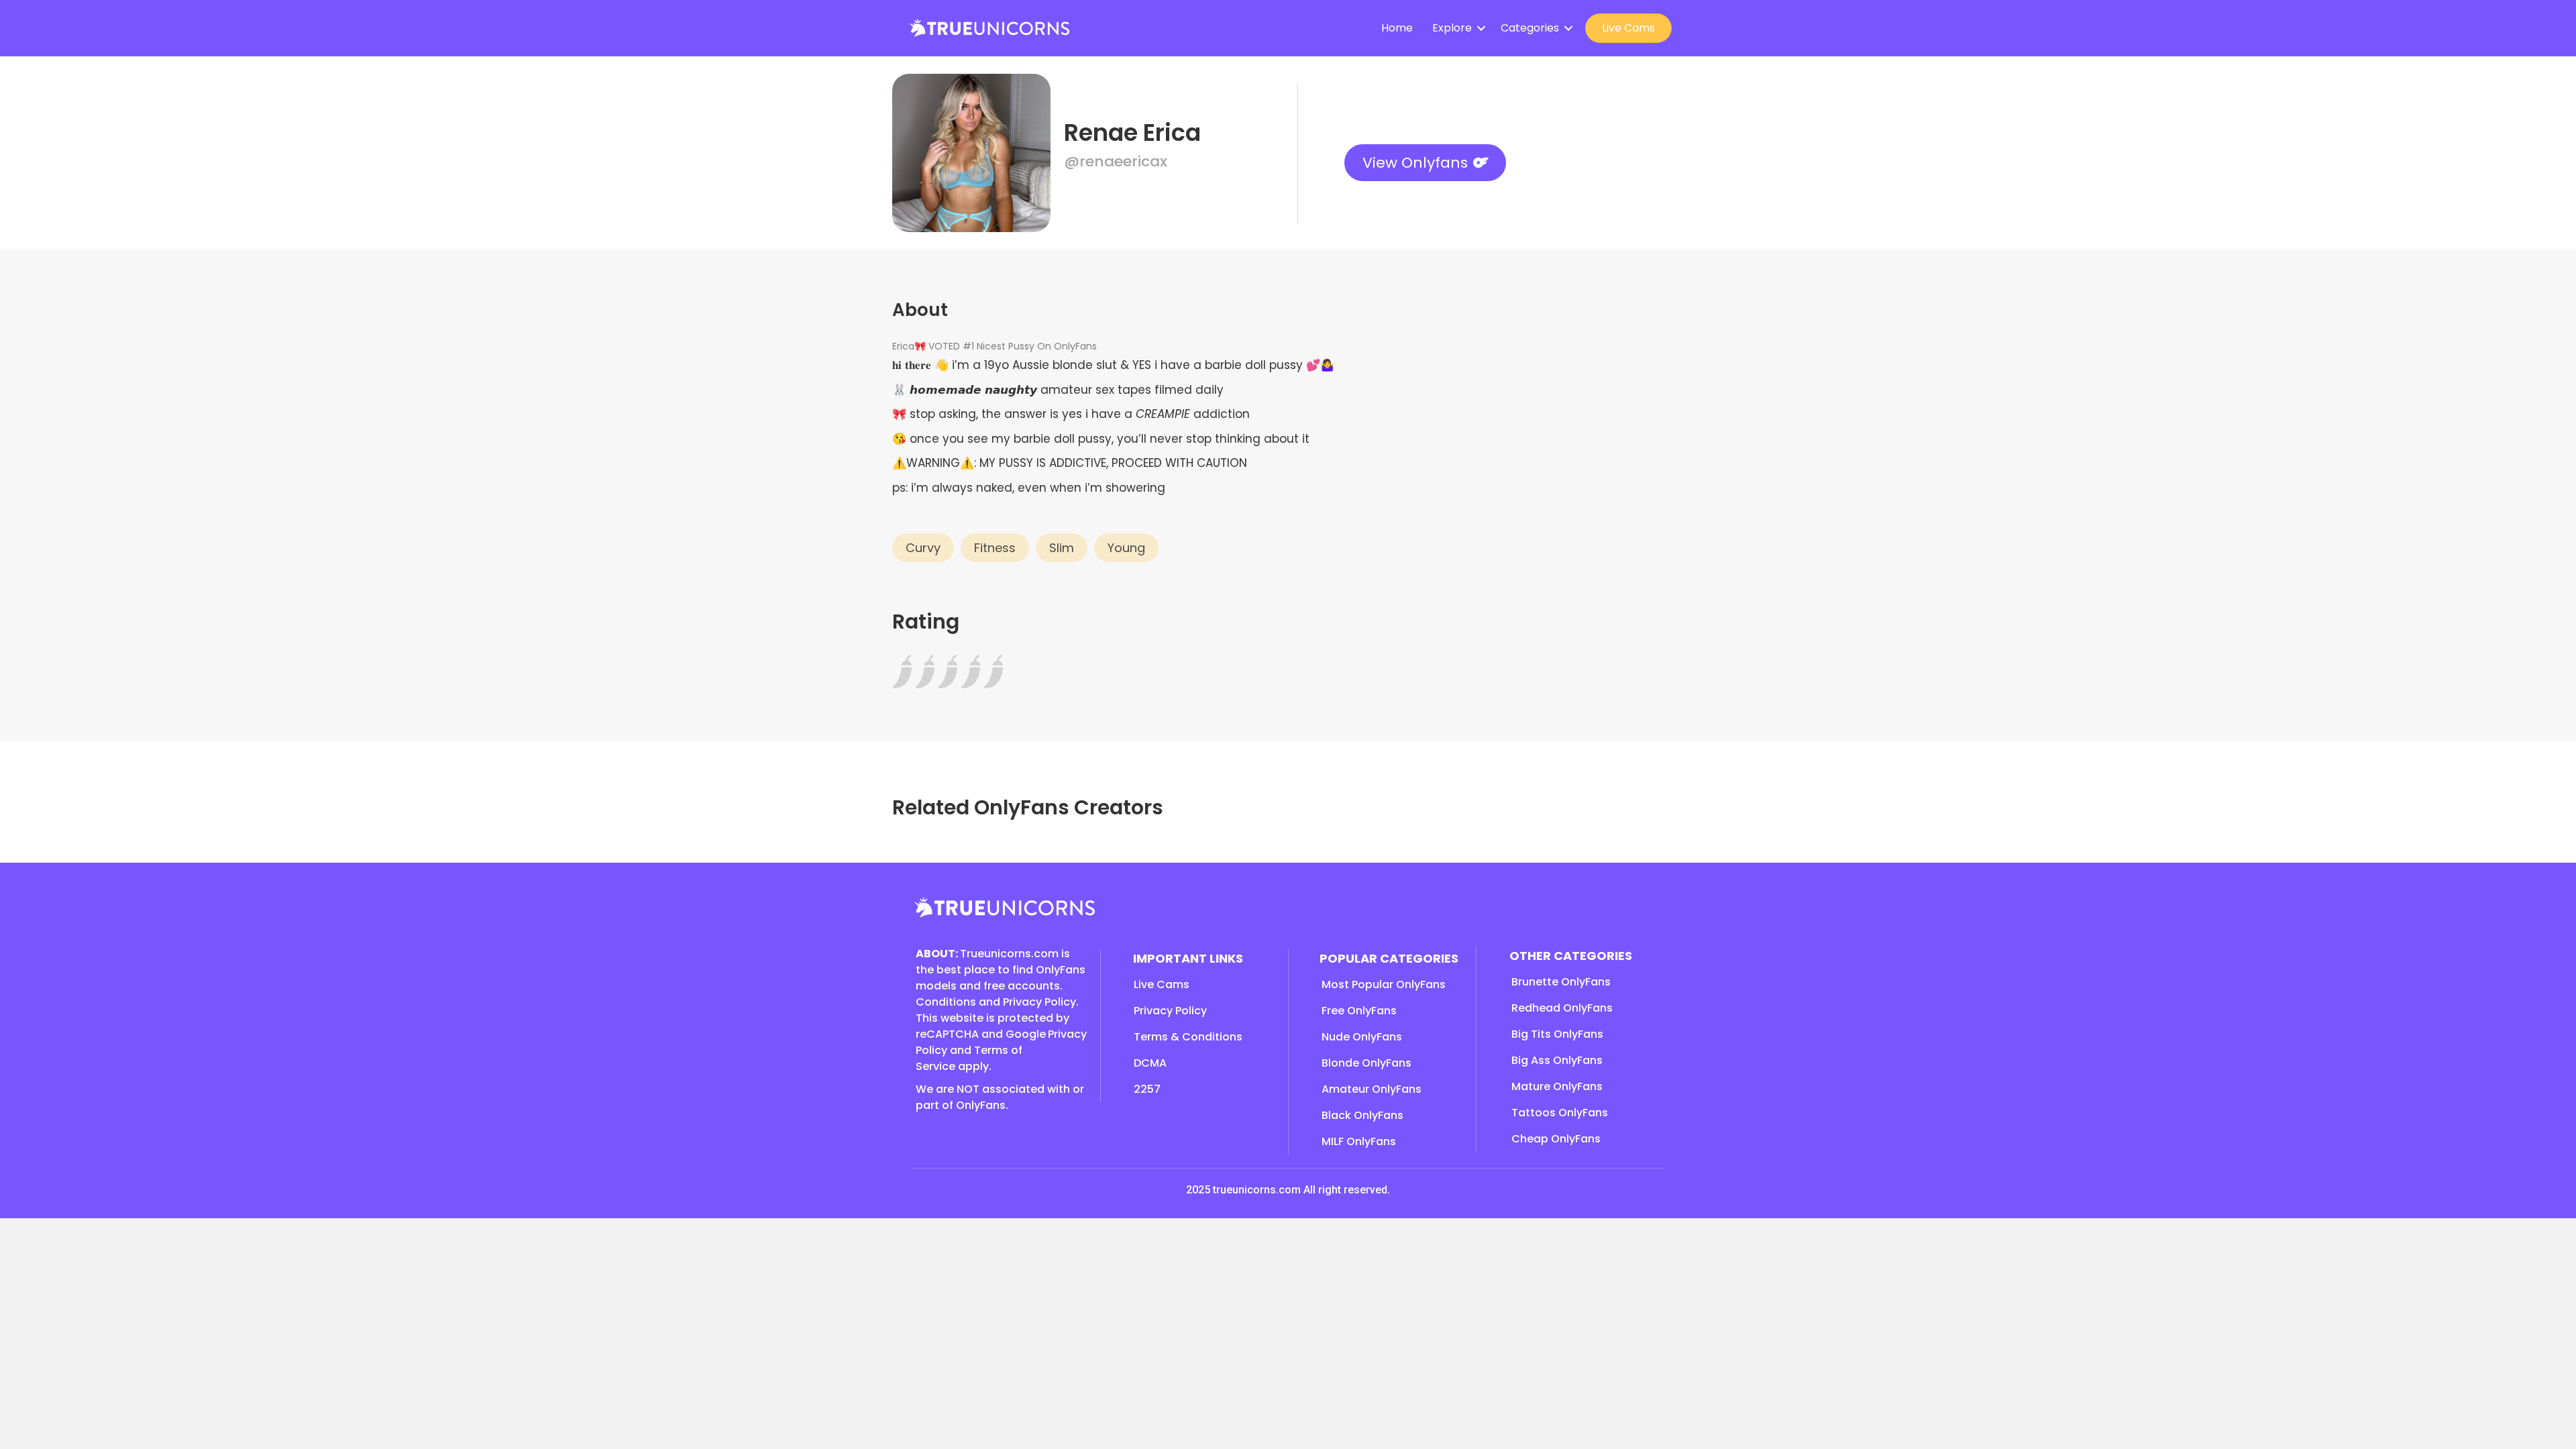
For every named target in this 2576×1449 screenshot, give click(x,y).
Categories (1530, 28)
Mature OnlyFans (1557, 1086)
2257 (1147, 1089)
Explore (1452, 28)
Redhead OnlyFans (1562, 1008)
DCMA (1150, 1063)
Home (1397, 28)
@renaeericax (1116, 161)
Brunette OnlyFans (1561, 982)
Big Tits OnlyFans (1557, 1034)
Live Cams (1628, 28)
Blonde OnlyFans (1366, 1063)
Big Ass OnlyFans (1557, 1060)
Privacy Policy (1170, 1011)
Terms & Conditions (1188, 1037)
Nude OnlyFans (1362, 1037)
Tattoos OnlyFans (1560, 1113)
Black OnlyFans (1362, 1115)
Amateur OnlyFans (1372, 1089)
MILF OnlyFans (1359, 1141)
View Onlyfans (1415, 163)
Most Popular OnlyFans (1384, 984)
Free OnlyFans (1359, 1011)
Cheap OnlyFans (1556, 1139)
